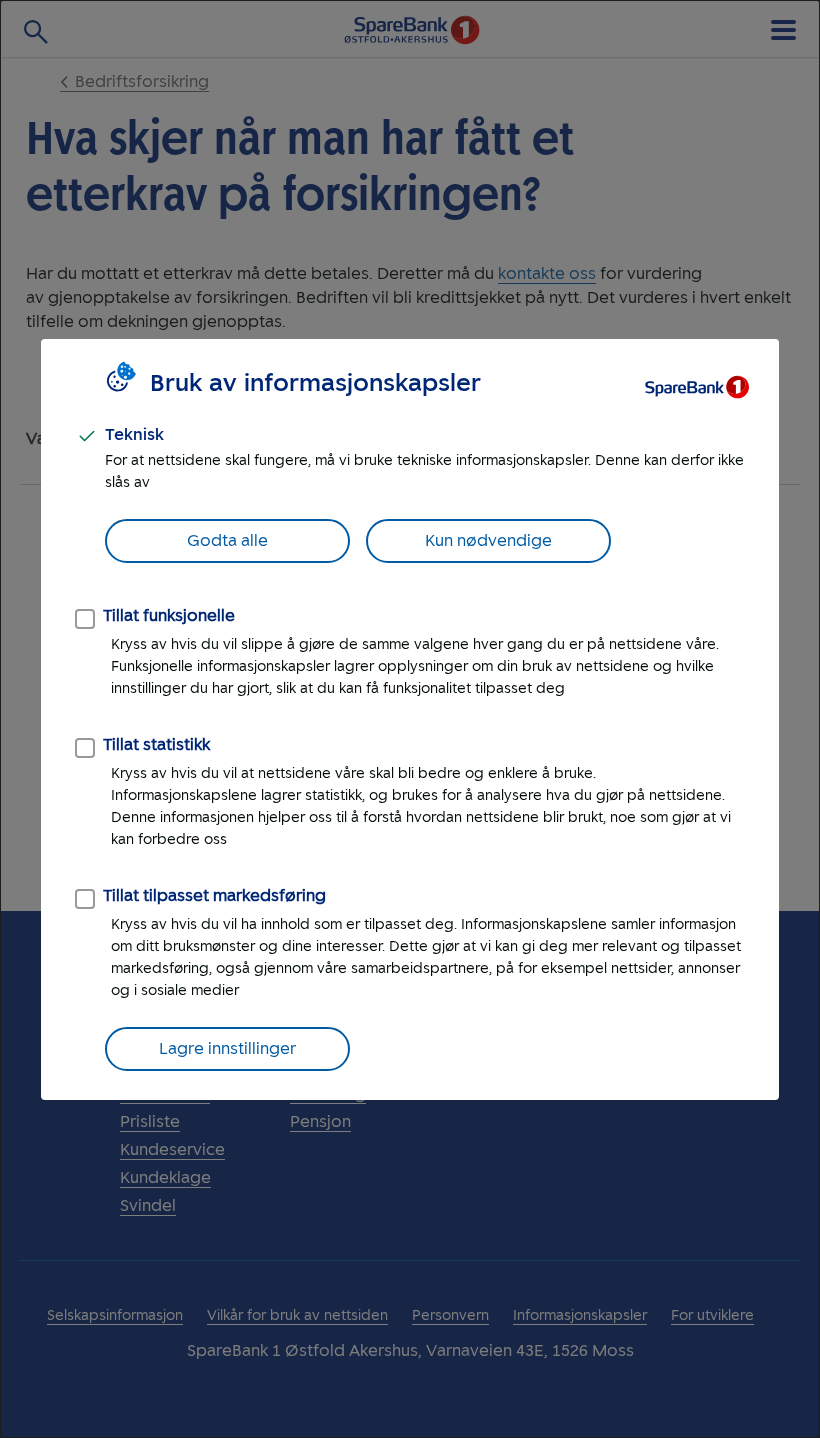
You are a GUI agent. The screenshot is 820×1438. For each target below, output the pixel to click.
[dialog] (410, 719)
